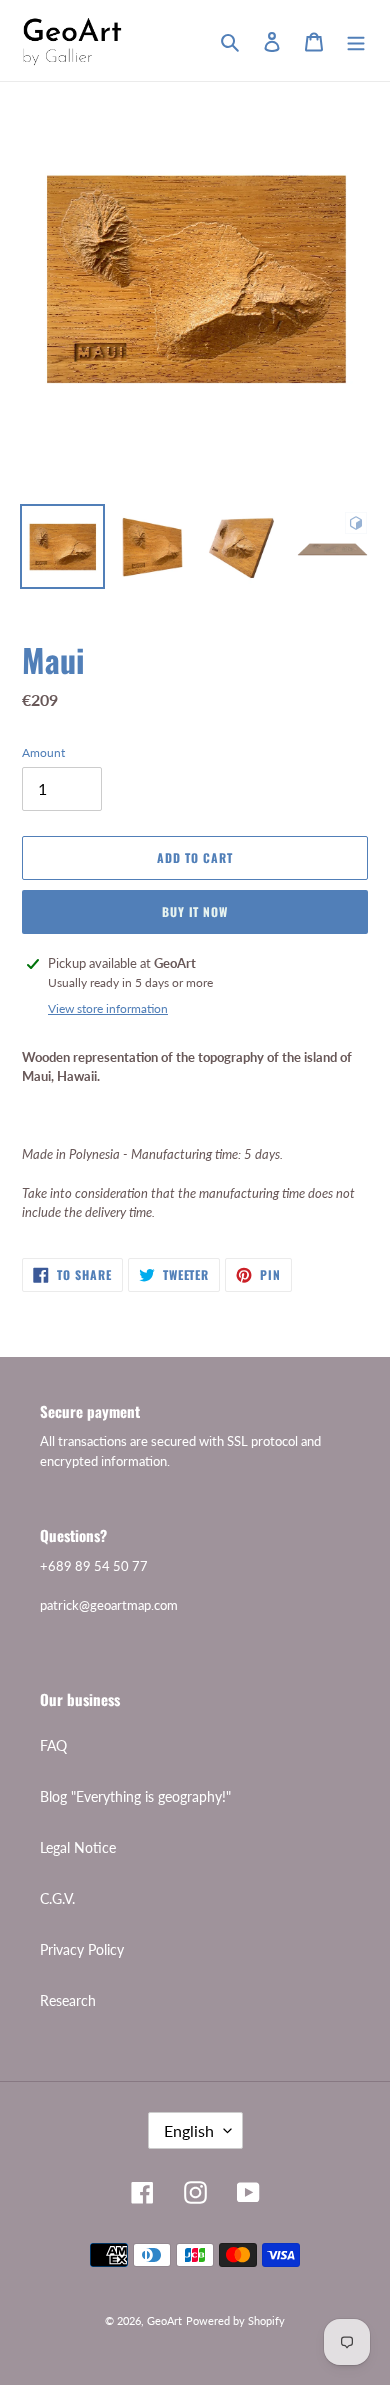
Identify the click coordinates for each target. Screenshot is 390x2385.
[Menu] (356, 40)
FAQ (53, 1745)
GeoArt (164, 2320)
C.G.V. (57, 1898)
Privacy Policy (82, 1949)
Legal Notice (78, 1847)
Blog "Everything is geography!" (135, 1796)
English (189, 2130)
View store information (108, 1008)
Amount (43, 752)
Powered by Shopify (235, 2320)
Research (68, 2000)
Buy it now (195, 911)
